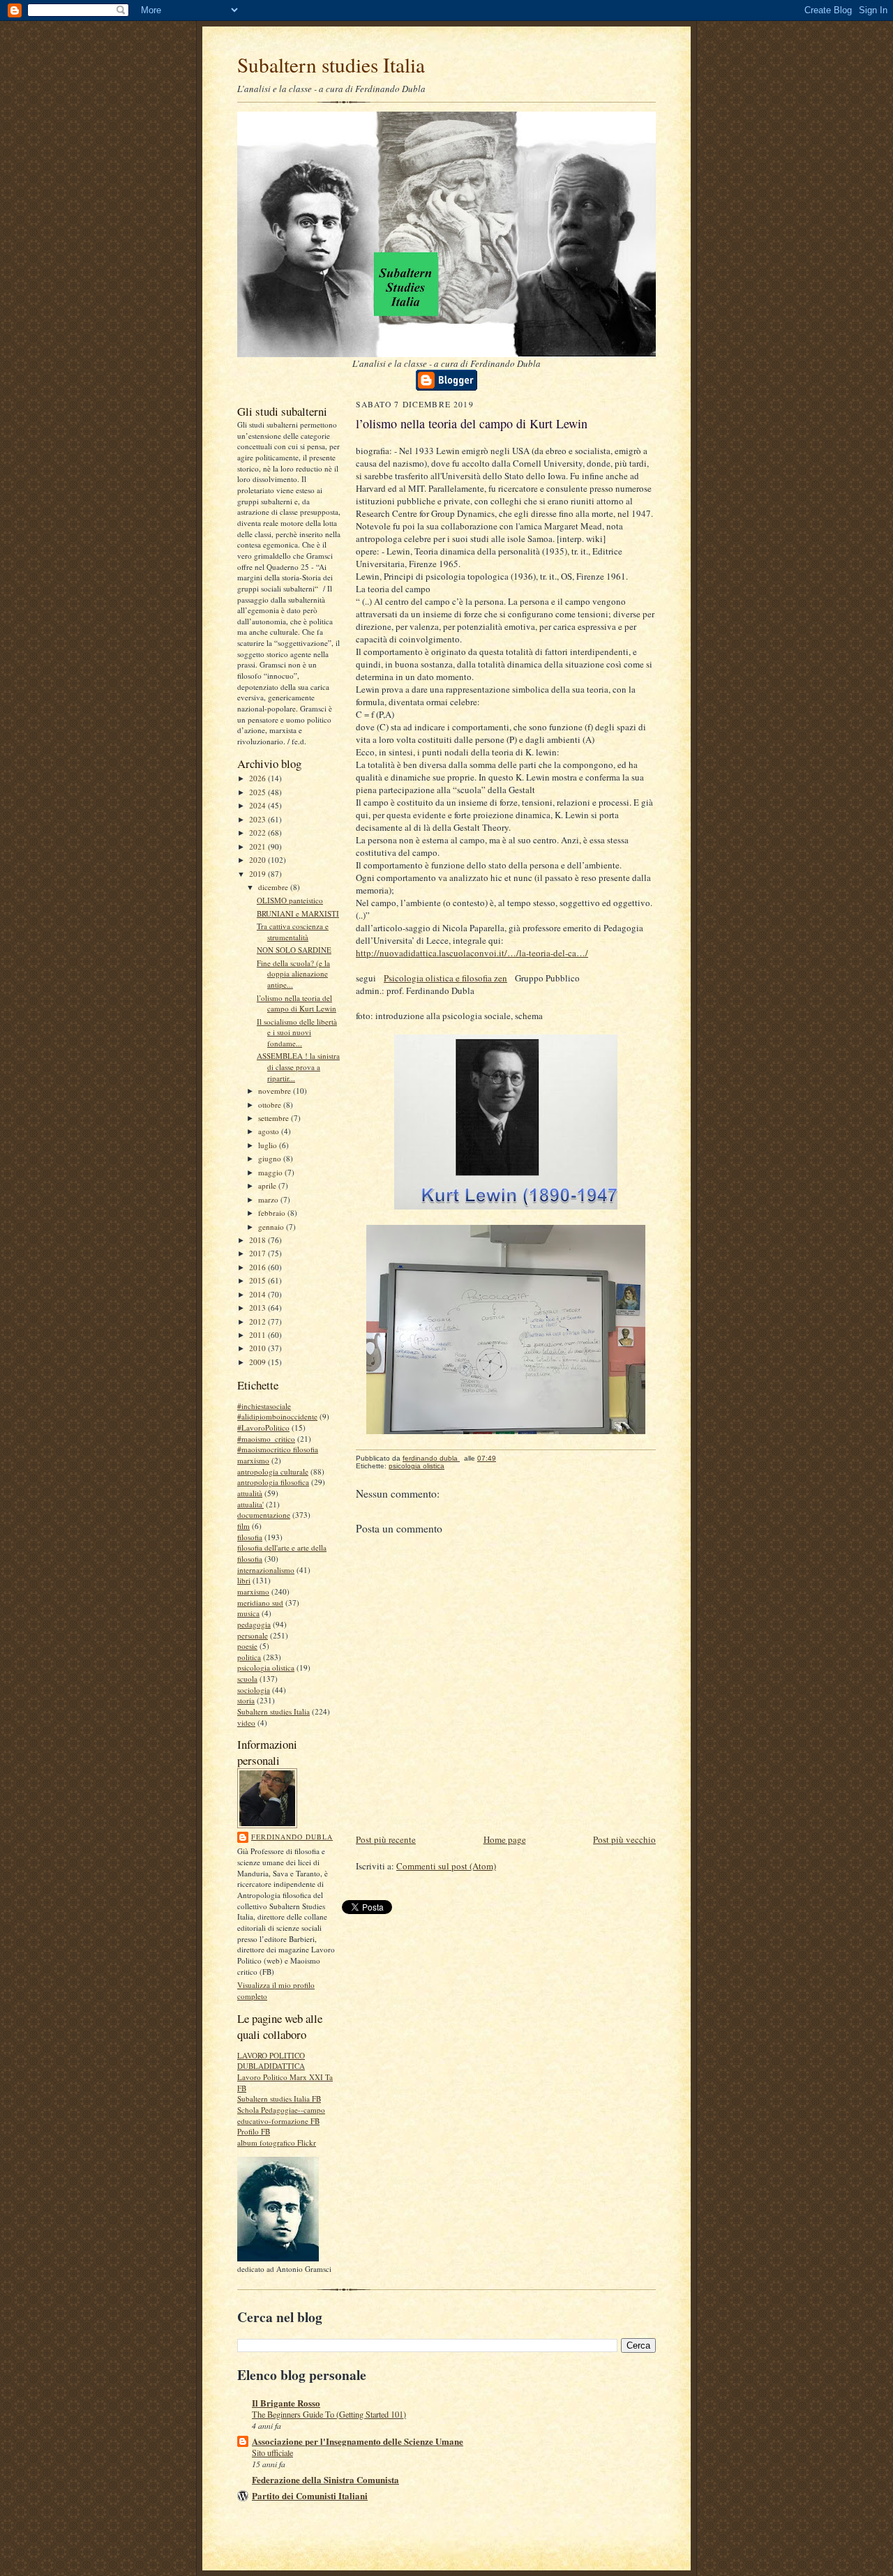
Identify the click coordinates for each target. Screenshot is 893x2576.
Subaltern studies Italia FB (279, 2099)
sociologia (254, 1690)
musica (248, 1613)
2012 (258, 1321)
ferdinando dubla (292, 1837)
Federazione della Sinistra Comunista (325, 2479)
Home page (505, 1839)
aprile (268, 1185)
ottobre (271, 1105)
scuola (247, 1679)
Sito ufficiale (272, 2453)
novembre (276, 1091)
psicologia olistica (266, 1667)
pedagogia (254, 1624)
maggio (271, 1172)
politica (249, 1657)
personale (253, 1635)
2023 (258, 819)
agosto (270, 1131)
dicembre (274, 887)
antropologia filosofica (273, 1482)
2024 (258, 805)
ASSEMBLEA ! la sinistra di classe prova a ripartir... (298, 1067)
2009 (258, 1362)
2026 (258, 778)
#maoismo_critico (266, 1439)
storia (246, 1700)
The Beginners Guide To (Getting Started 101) (329, 2414)
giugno (271, 1158)
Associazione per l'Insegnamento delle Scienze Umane (358, 2441)
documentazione (264, 1515)
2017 (258, 1253)
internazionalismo (266, 1570)
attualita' (250, 1504)
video (246, 1723)
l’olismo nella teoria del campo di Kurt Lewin (297, 1003)
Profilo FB (254, 2131)
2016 (258, 1267)
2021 (258, 846)
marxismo (253, 1591)
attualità (250, 1493)
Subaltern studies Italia (331, 65)
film (243, 1526)
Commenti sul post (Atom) (446, 1866)
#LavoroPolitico (263, 1428)
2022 (258, 833)
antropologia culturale (273, 1471)
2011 (258, 1335)
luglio (269, 1145)
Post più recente (386, 1839)
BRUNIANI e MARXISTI (298, 913)
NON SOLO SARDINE (294, 950)
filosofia (250, 1537)
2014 (258, 1294)
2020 (258, 860)
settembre (275, 1118)
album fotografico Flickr (277, 2142)
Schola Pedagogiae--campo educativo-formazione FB (281, 2115)
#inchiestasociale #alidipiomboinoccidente (277, 1411)
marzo (269, 1199)
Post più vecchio (624, 1839)
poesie (247, 1646)
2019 (258, 874)
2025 (258, 792)
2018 (258, 1240)
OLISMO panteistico (290, 900)
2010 (258, 1348)
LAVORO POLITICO (271, 2055)
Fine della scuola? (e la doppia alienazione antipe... (293, 974)
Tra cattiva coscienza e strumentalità (293, 932)
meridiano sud (260, 1603)
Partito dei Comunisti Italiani (310, 2495)
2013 (258, 1308)
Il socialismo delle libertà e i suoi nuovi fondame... (297, 1032)
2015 (258, 1280)
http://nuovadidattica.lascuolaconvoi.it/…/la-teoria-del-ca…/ (472, 953)
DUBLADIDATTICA (271, 2066)
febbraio (273, 1213)
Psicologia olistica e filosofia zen (445, 978)
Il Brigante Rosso (286, 2403)
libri (244, 1580)
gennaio (272, 1227)
